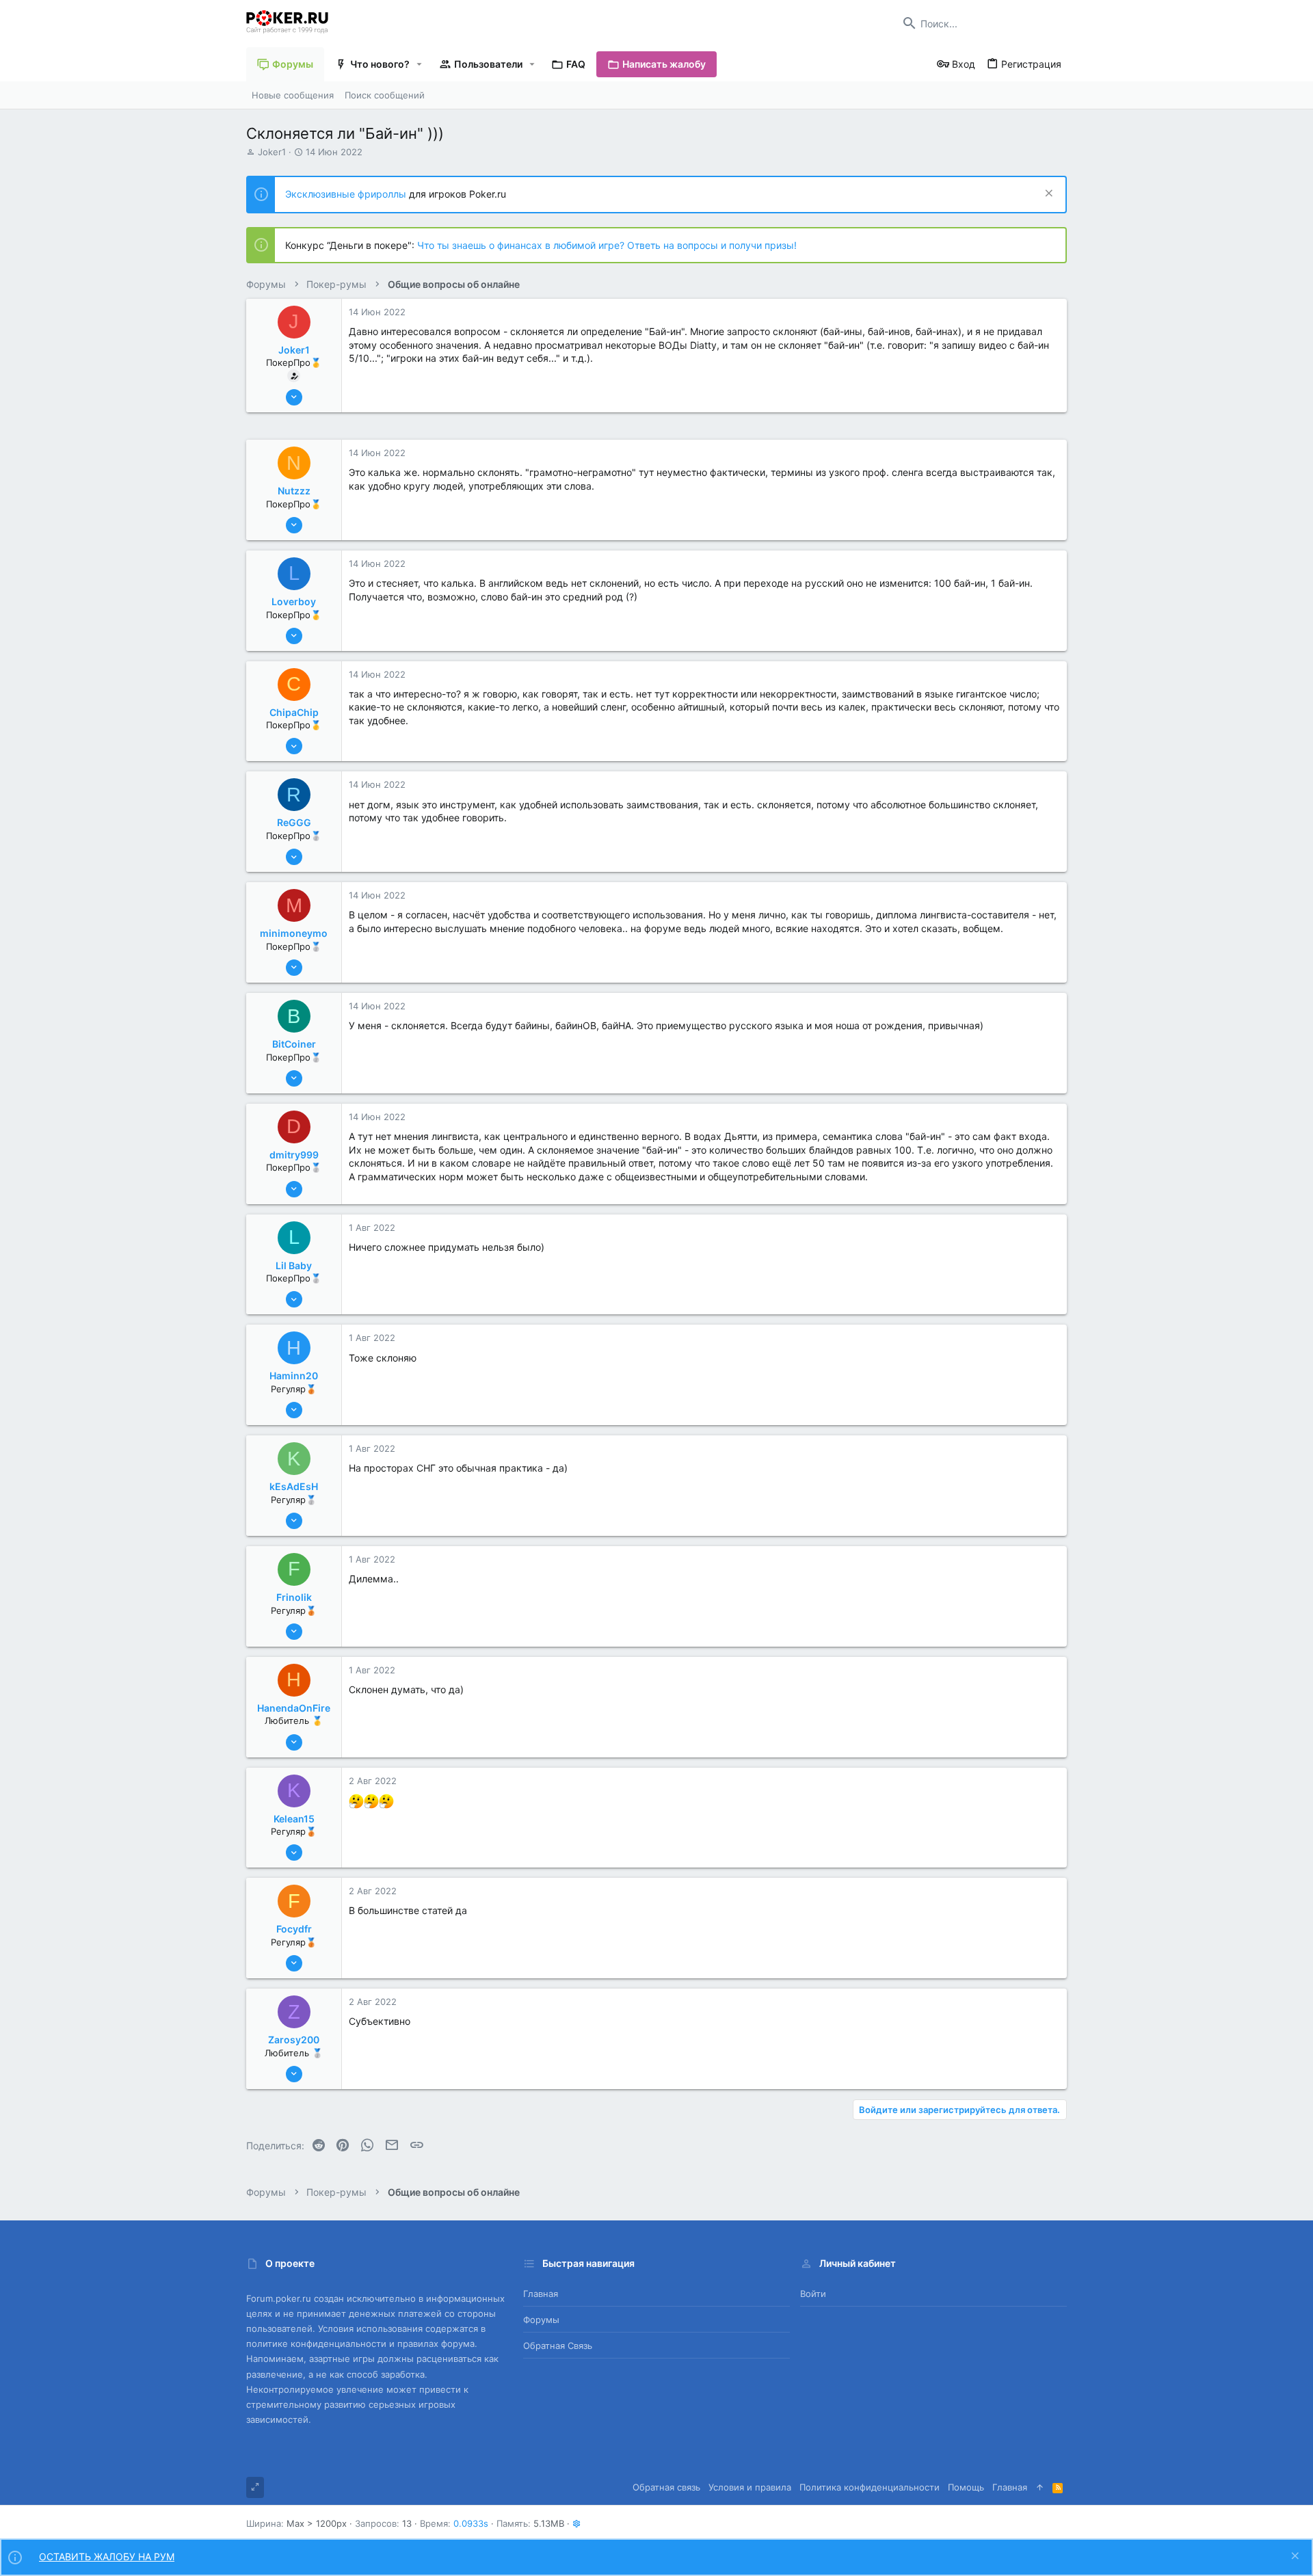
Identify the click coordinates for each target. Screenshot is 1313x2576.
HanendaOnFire (294, 1708)
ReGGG (294, 822)
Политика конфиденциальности (870, 2487)
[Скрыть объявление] (1047, 195)
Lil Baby (294, 1265)
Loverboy (294, 601)
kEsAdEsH (294, 1486)
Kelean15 (294, 1819)
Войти (813, 2294)
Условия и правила (750, 2487)
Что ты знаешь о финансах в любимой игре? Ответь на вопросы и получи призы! (607, 245)
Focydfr (294, 1929)
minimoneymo (294, 933)
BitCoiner (294, 1044)
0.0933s (471, 2523)
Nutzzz (294, 491)
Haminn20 (294, 1376)
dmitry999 (294, 1155)
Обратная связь (558, 2346)
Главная (541, 2294)
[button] (420, 64)
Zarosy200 (294, 2040)
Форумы (541, 2320)
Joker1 (272, 152)
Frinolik (294, 1597)
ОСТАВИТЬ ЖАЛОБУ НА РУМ (107, 2557)
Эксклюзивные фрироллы (347, 194)
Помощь (966, 2487)
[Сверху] (1040, 2487)
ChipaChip (294, 712)
